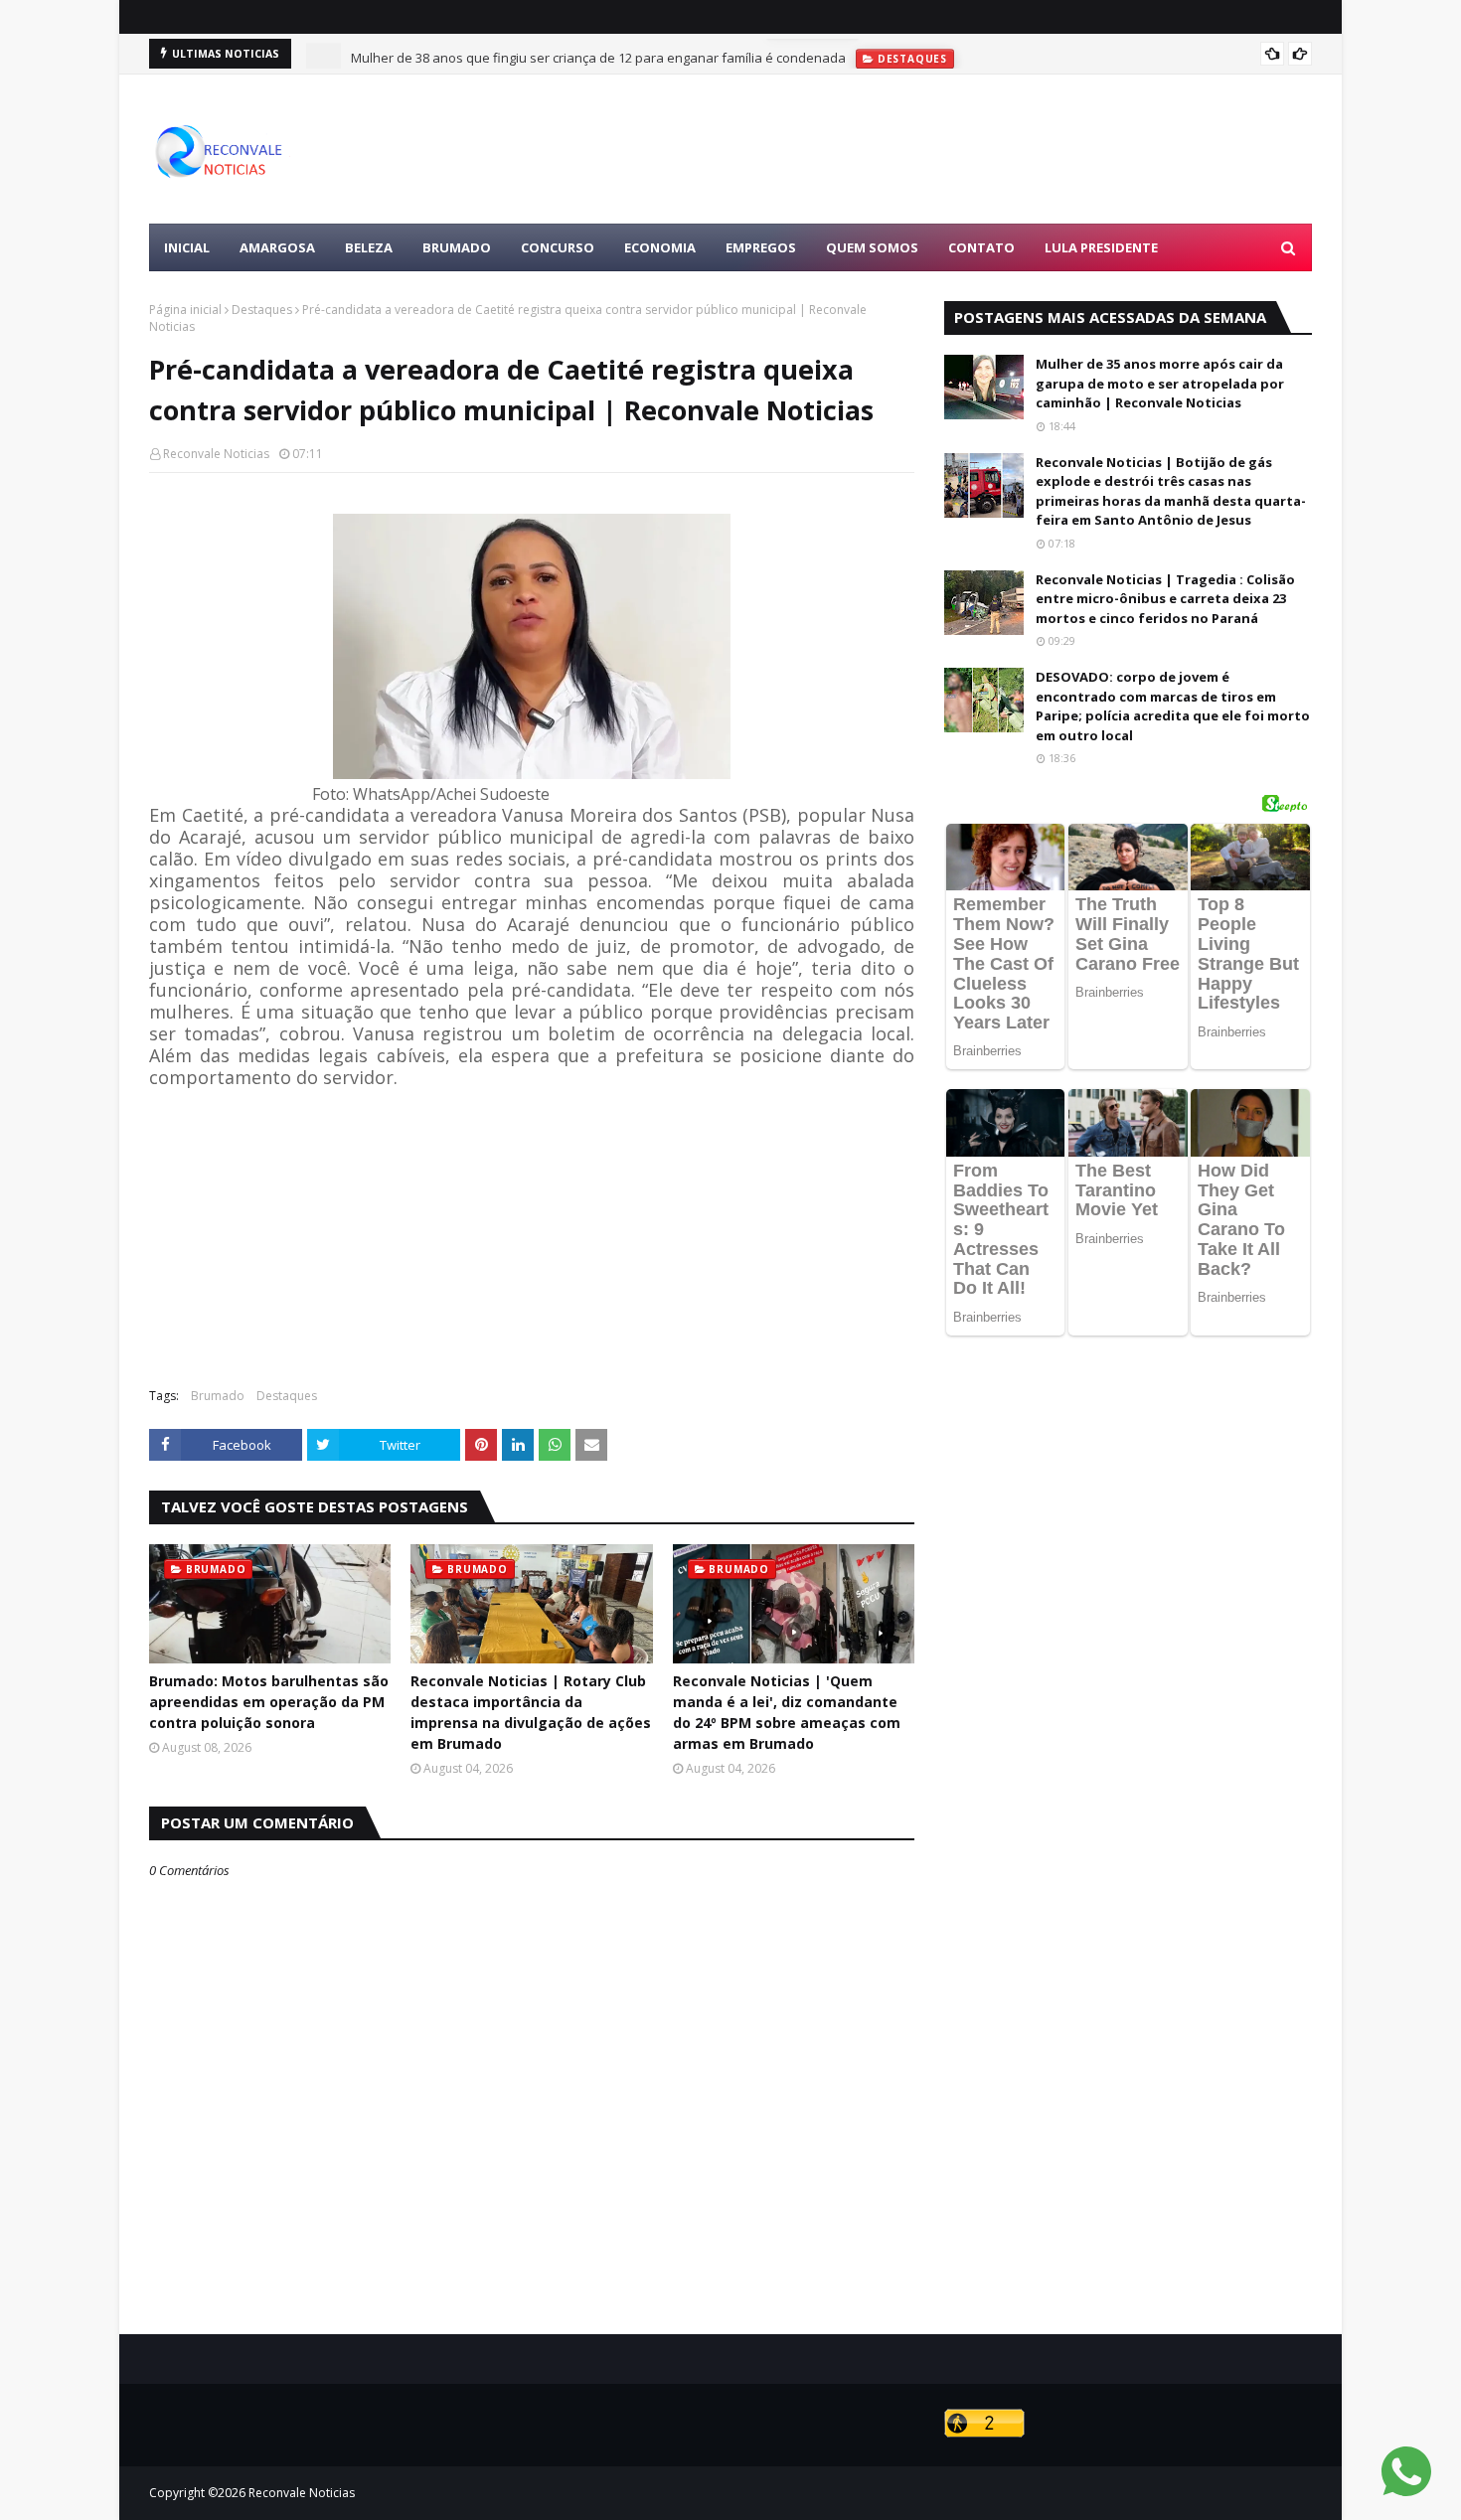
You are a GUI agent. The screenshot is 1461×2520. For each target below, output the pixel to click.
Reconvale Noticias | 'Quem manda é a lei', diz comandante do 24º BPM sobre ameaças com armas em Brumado (787, 1712)
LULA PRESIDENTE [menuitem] (1101, 247)
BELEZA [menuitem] (369, 247)
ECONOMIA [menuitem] (660, 247)
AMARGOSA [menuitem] (277, 247)
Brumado (218, 1396)
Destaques (262, 310)
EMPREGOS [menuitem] (761, 247)
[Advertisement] (950, 149)
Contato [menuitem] (981, 247)
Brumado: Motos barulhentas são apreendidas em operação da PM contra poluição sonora (269, 1702)
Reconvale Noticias (216, 454)
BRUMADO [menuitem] (457, 247)
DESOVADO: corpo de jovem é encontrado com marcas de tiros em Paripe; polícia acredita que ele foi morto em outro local (1173, 706)
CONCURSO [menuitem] (558, 247)
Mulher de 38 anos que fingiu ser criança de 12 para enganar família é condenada (598, 54)
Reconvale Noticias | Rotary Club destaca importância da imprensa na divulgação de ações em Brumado (531, 1712)
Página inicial (185, 310)
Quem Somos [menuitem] (872, 247)
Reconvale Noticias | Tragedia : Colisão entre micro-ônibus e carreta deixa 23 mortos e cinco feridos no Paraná (1165, 599)
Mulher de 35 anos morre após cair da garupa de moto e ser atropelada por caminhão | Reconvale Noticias (1160, 383)
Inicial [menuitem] (187, 247)
